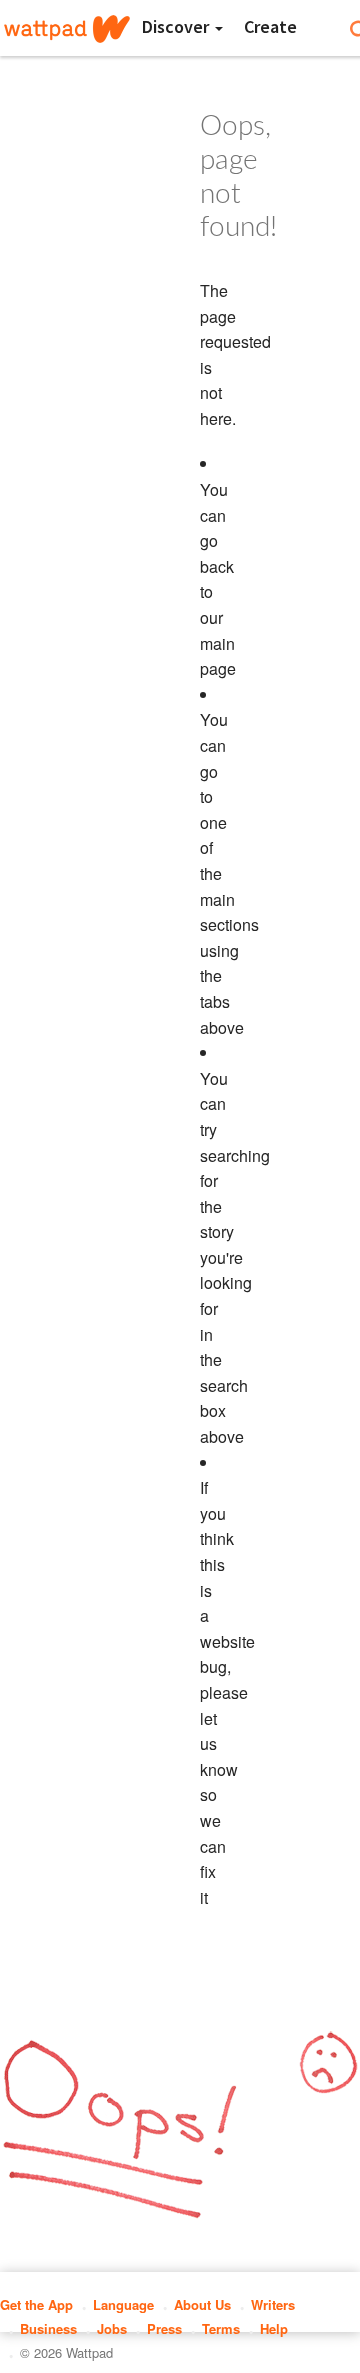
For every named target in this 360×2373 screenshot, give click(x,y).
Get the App (36, 2304)
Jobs (112, 2328)
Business (48, 2328)
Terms (221, 2328)
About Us (202, 2304)
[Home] (67, 29)
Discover (177, 26)
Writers (273, 2304)
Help (274, 2328)
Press (164, 2328)
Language (123, 2304)
